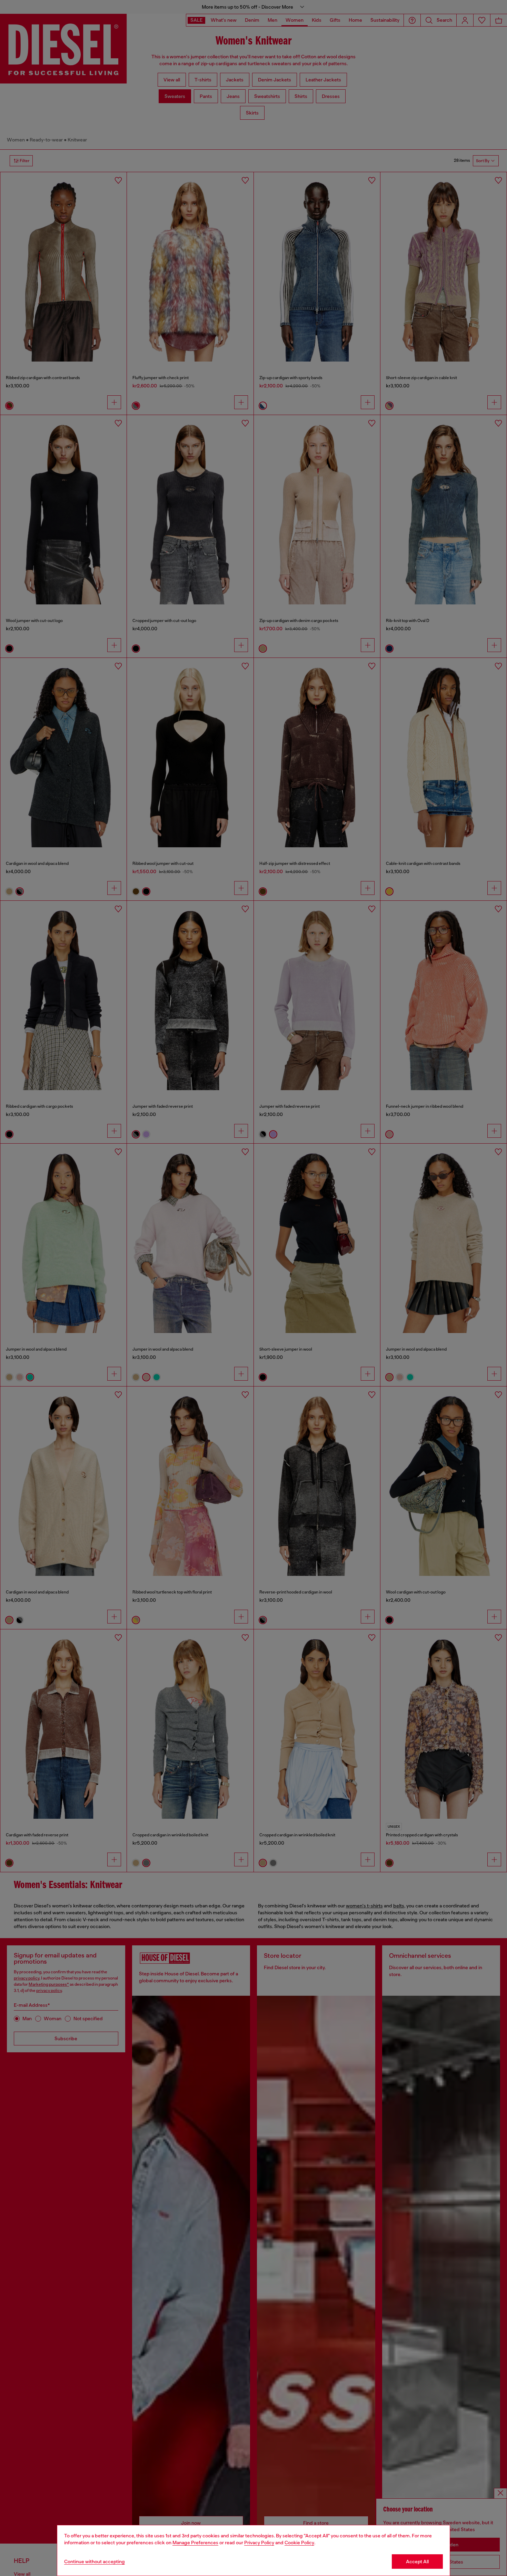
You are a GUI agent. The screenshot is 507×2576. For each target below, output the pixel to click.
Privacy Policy (259, 2543)
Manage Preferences (195, 2543)
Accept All (417, 2562)
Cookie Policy (299, 2543)
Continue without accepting (95, 2562)
